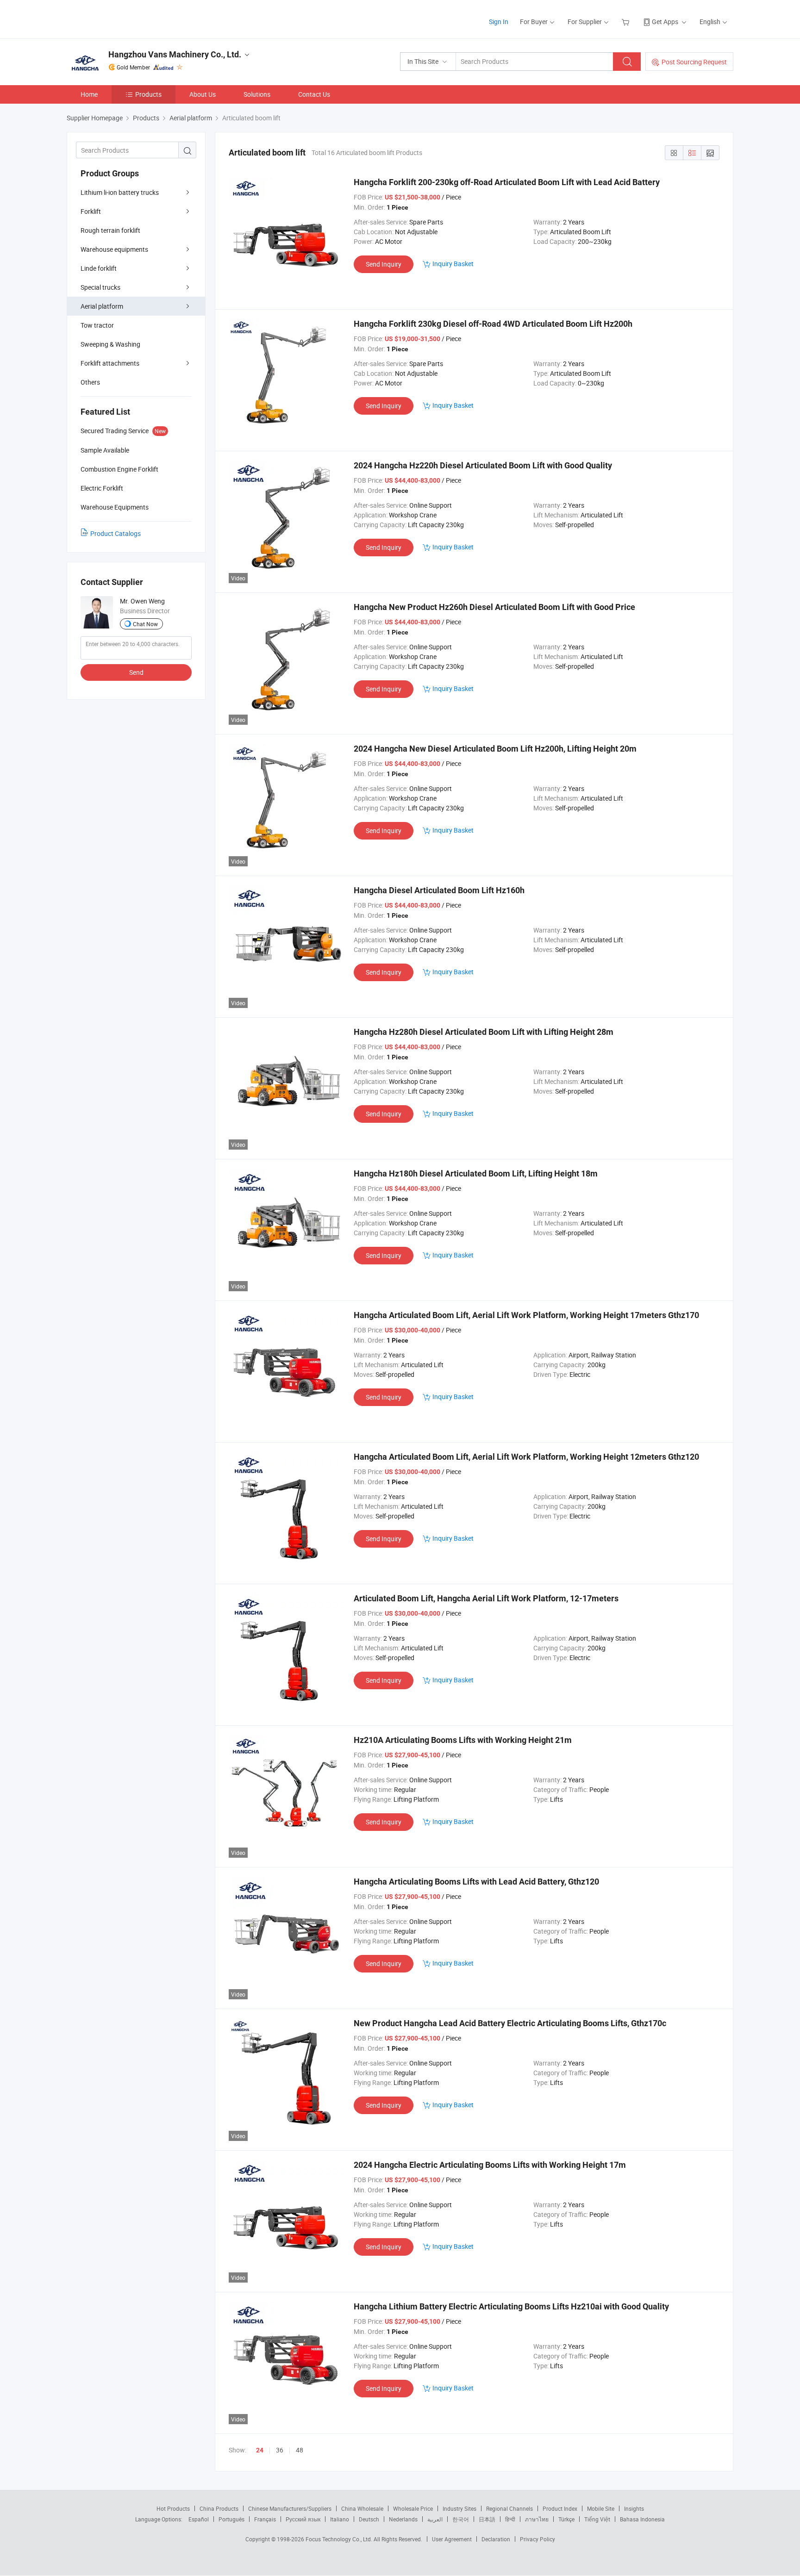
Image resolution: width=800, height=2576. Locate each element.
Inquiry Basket (453, 264)
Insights (634, 2508)
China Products (219, 2508)
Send (136, 672)
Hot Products (173, 2508)
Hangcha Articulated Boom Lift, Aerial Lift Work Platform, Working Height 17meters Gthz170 (526, 1315)
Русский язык (303, 2519)
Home (89, 94)
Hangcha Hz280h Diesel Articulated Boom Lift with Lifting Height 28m (484, 1032)
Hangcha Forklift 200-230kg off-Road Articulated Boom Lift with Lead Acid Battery (507, 182)
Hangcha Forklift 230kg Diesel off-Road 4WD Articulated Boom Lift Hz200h (493, 324)
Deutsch (369, 2519)
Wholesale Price (413, 2508)
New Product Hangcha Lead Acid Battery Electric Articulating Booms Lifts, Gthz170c (510, 2023)
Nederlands (403, 2519)
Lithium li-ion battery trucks (120, 192)
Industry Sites (459, 2508)
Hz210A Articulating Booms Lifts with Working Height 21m (463, 1740)
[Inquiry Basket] (627, 22)
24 (260, 2450)
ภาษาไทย (537, 2519)
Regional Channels (509, 2508)
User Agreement (452, 2539)
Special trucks (100, 287)
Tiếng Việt (597, 2519)
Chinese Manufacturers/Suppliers (290, 2508)
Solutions (257, 94)
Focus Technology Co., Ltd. (340, 2539)
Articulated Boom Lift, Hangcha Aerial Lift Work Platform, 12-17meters (486, 1598)
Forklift (91, 211)
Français (265, 2519)
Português (231, 2519)
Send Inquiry (384, 264)
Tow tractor (97, 325)
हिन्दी (510, 2519)
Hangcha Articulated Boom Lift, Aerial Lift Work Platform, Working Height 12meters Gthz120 (526, 1457)
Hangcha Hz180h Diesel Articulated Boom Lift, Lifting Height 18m (476, 1173)
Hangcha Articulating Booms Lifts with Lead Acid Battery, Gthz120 (476, 1882)
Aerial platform (102, 306)
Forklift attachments (110, 363)
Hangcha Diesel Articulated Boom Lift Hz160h (439, 890)
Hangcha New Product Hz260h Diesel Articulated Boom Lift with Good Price (494, 607)
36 (280, 2450)
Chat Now (145, 624)
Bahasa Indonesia (642, 2519)
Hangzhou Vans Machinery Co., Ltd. (175, 54)
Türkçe (566, 2519)
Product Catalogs (116, 533)
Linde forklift (99, 268)
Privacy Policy (537, 2539)
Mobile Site (601, 2508)
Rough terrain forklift (110, 230)
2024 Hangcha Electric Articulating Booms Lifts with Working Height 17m (490, 2165)
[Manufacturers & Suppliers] (126, 18)
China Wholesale (362, 2508)
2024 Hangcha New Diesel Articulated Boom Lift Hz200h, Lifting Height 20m (495, 749)
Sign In (499, 22)
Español (199, 2519)
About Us (203, 94)
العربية (435, 2519)
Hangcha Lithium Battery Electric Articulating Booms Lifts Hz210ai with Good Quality (511, 2306)
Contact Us (314, 94)
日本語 (487, 2519)
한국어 (461, 2519)
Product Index (560, 2508)
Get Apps (665, 22)
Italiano (340, 2519)
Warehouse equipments (114, 249)
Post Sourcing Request (694, 62)
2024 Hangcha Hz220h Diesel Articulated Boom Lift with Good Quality (483, 465)
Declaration (496, 2539)
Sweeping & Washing (110, 344)
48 (300, 2450)
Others (90, 382)
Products (148, 94)
